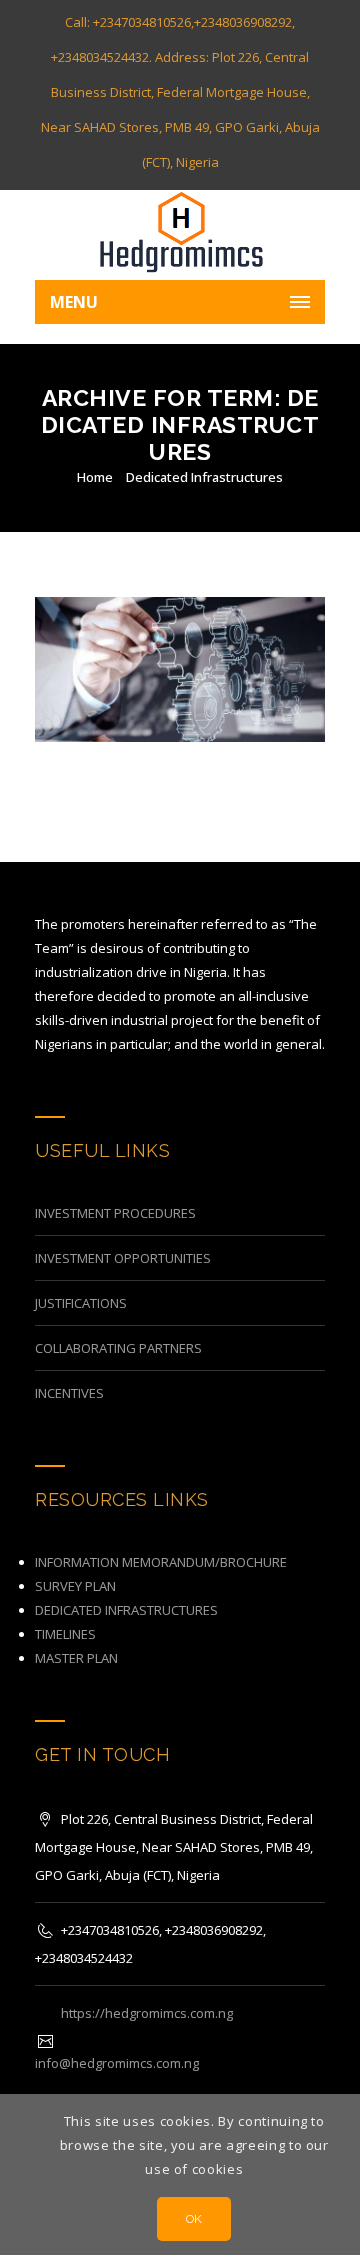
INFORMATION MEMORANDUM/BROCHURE (161, 1562)
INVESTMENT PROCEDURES (115, 1213)
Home (95, 477)
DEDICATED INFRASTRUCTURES (126, 1610)
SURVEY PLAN (75, 1586)
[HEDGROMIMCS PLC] (180, 235)
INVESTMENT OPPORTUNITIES (123, 1258)
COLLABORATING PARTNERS (118, 1348)
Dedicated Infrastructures (204, 477)
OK (194, 2219)
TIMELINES (65, 1634)
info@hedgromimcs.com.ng (117, 2063)
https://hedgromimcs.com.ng (147, 2013)
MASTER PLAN (76, 1658)
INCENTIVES (69, 1393)
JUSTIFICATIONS (81, 1303)
